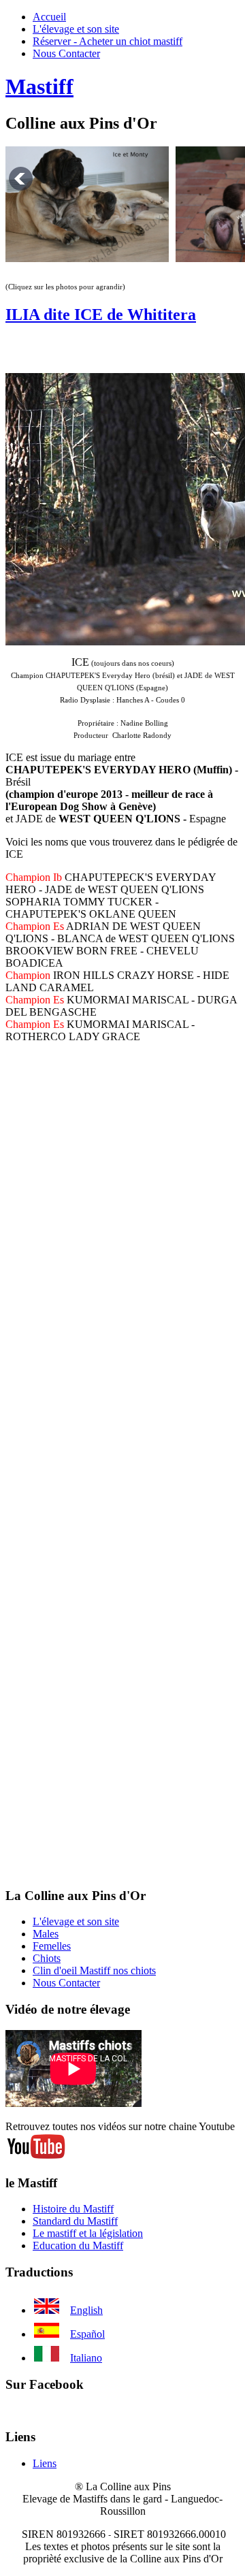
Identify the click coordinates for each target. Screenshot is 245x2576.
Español (87, 2334)
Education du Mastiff (78, 2245)
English (86, 2310)
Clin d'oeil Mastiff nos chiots (94, 1970)
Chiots (47, 1958)
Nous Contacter (66, 53)
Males (46, 1934)
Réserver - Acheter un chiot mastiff (108, 41)
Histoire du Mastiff (73, 2209)
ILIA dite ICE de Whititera (101, 315)
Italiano (86, 2358)
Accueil (49, 17)
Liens (45, 2463)
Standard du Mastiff (75, 2221)
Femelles (52, 1946)
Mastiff (39, 86)
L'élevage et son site (76, 29)
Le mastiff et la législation (88, 2233)
